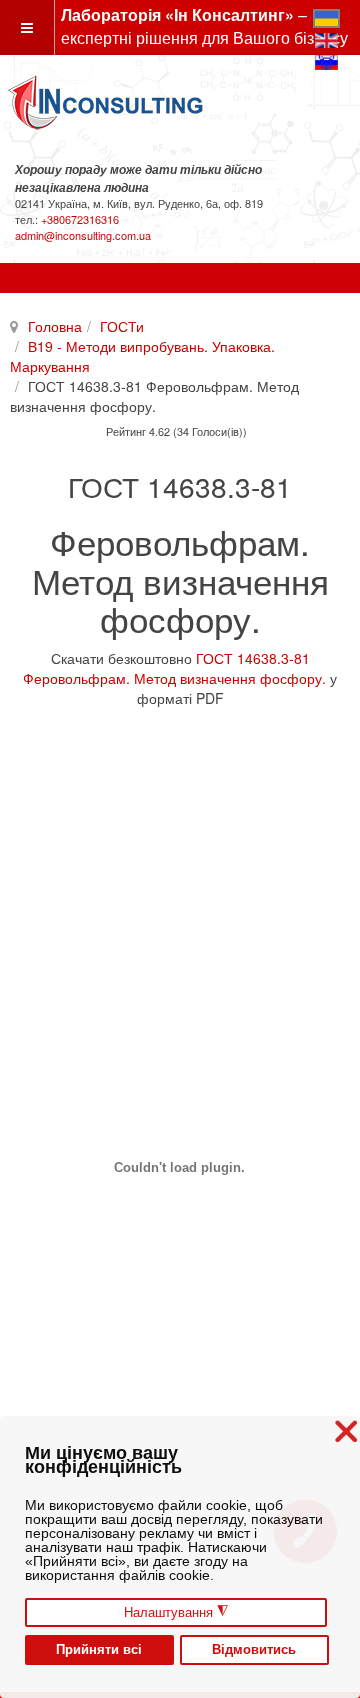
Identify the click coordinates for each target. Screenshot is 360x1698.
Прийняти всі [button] (99, 1650)
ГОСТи (122, 326)
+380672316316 (80, 219)
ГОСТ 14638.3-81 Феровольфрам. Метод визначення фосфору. (174, 668)
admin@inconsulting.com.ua (83, 235)
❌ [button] (346, 1431)
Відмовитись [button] (254, 1650)
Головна (55, 326)
